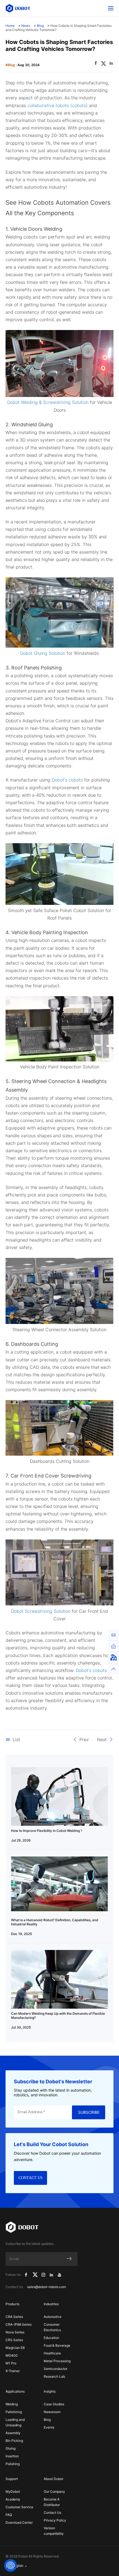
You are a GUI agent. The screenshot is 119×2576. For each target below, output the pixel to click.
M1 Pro (11, 2363)
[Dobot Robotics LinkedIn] (52, 2275)
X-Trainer (13, 2371)
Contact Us (52, 2513)
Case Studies (54, 2404)
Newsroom (52, 2412)
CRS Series (14, 2340)
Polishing (13, 2464)
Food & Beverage (57, 2345)
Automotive (53, 2317)
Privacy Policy (55, 2520)
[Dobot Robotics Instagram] (44, 2275)
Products (12, 2304)
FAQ (9, 2515)
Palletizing (14, 2412)
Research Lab (54, 2376)
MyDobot (13, 2491)
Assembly (13, 2433)
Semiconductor (55, 2369)
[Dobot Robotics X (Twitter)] (35, 2275)
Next (102, 1739)
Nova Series (15, 2332)
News (26, 26)
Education (51, 2338)
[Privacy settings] (11, 2565)
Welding (12, 2404)
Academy (13, 2499)
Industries (51, 2304)
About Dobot (53, 2479)
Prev (84, 1739)
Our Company (54, 2491)
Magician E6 (15, 2348)
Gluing (11, 2448)
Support (12, 2479)
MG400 (12, 2355)
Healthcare (52, 2353)
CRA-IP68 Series (19, 2324)
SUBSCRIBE (89, 2112)
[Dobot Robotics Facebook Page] (26, 2275)
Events (49, 2427)
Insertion (12, 2456)
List (16, 1739)
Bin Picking (14, 2441)
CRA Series (14, 2317)
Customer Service (19, 2507)
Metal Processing (57, 2361)
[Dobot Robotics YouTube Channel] (59, 2275)
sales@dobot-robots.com (46, 2287)
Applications (15, 2391)
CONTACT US (31, 2178)
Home (10, 26)
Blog (40, 26)
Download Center (19, 2522)
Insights (50, 2391)
